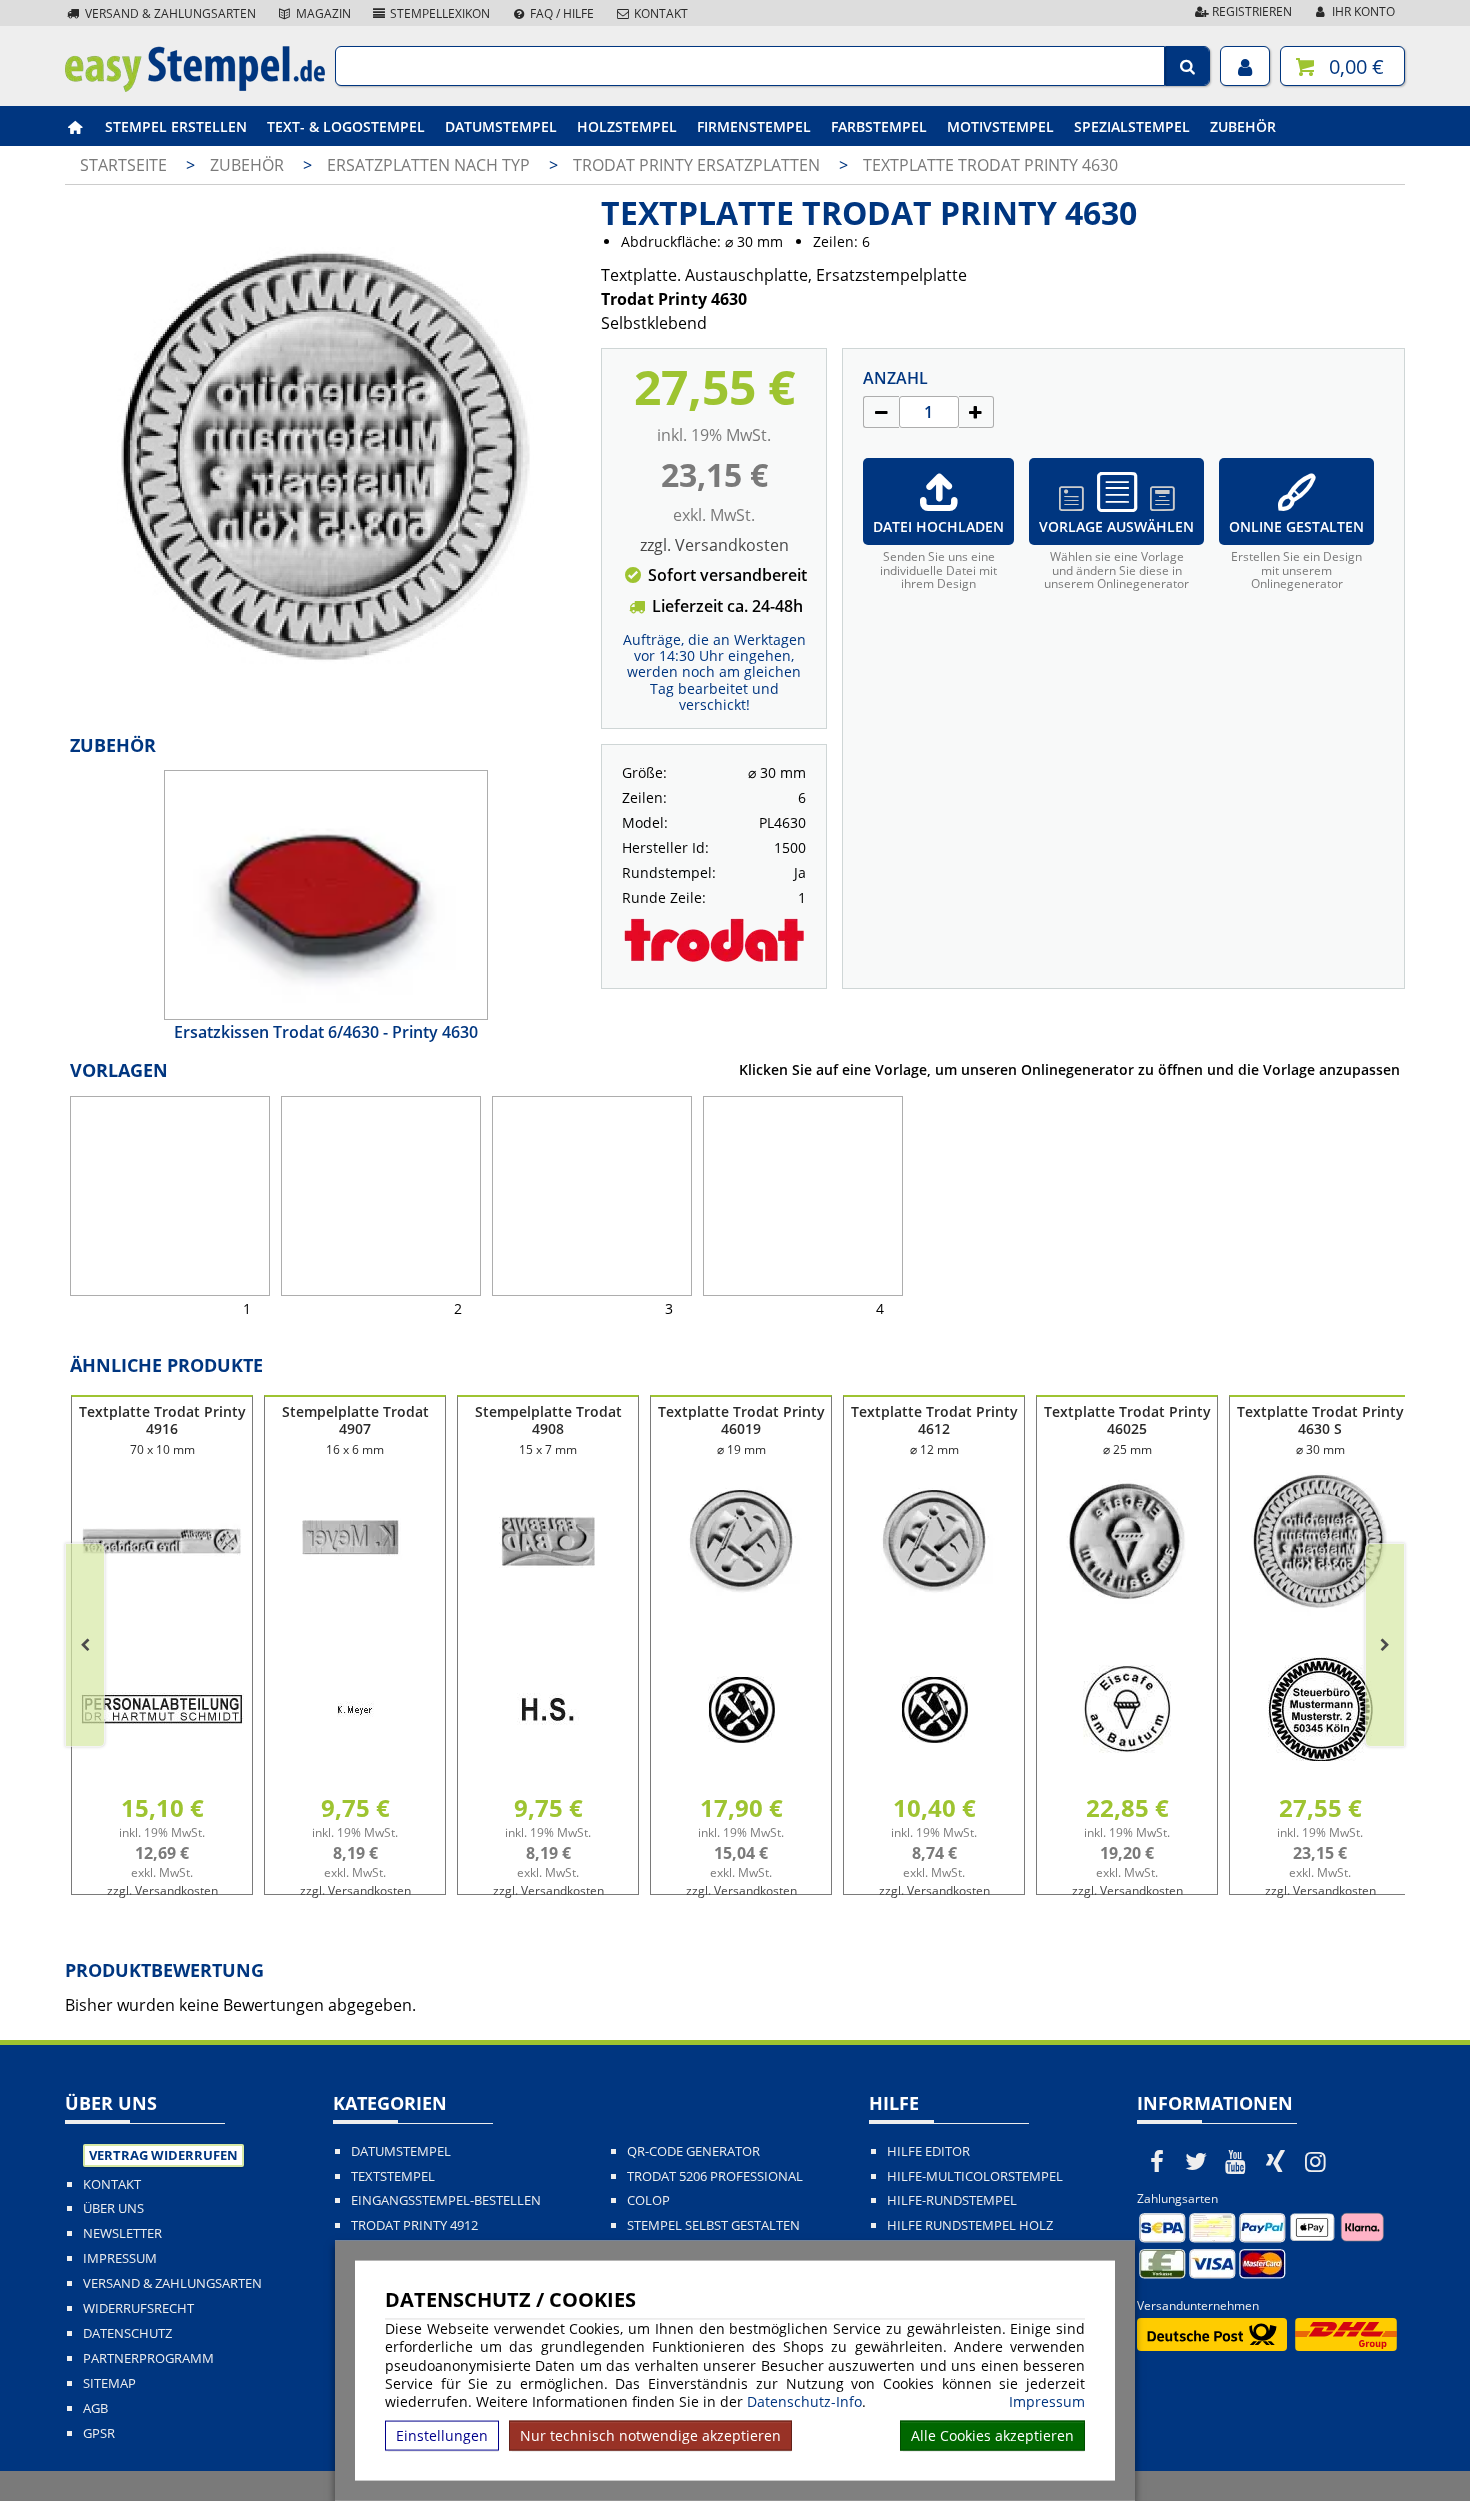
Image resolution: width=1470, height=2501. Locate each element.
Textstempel (393, 2176)
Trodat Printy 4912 (414, 2225)
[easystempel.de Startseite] (195, 86)
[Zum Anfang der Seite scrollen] (1327, 2460)
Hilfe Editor (928, 2151)
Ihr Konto (1362, 11)
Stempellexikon (438, 13)
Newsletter (122, 2233)
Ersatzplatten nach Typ (430, 165)
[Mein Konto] (1245, 66)
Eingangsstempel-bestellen (446, 2200)
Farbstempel (879, 126)
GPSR (99, 2433)
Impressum (1047, 2402)
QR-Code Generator (693, 2151)
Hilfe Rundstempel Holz (970, 2225)
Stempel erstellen (176, 126)
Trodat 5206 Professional (715, 2176)
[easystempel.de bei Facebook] (1157, 2161)
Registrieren (1250, 11)
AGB (95, 2408)
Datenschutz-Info (804, 2401)
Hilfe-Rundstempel (952, 2200)
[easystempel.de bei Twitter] (1197, 2161)
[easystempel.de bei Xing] (1276, 2161)
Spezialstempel (1132, 126)
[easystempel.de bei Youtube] (1236, 2161)
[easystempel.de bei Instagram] (1315, 2161)
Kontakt (659, 13)
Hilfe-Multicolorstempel (975, 2176)
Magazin (322, 13)
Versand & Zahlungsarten (169, 13)
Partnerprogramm (148, 2358)
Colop (648, 2200)
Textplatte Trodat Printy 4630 (990, 165)
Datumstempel (501, 126)
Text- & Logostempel (346, 126)
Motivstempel (1000, 126)
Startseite (123, 165)
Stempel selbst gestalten (713, 2225)
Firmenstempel (754, 126)
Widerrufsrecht (138, 2308)
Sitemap (109, 2383)
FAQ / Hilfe (560, 13)
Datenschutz (127, 2333)
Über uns (113, 2208)
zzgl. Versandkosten (714, 545)
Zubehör (1243, 126)
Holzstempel (627, 126)
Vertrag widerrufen (163, 2155)
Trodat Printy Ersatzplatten (698, 165)
